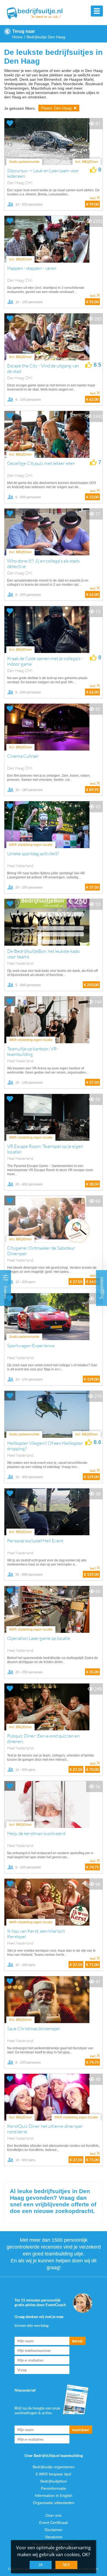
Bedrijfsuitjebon (54, 2481)
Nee (67, 2565)
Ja (41, 2565)
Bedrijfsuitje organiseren (54, 2467)
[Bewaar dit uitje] (10, 123)
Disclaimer (54, 2530)
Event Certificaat (54, 2523)
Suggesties (102, 1288)
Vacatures (54, 2537)
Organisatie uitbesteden (54, 2503)
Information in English (54, 2496)
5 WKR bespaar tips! (54, 2474)
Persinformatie (54, 2488)
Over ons (54, 2515)
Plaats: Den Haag (57, 108)
